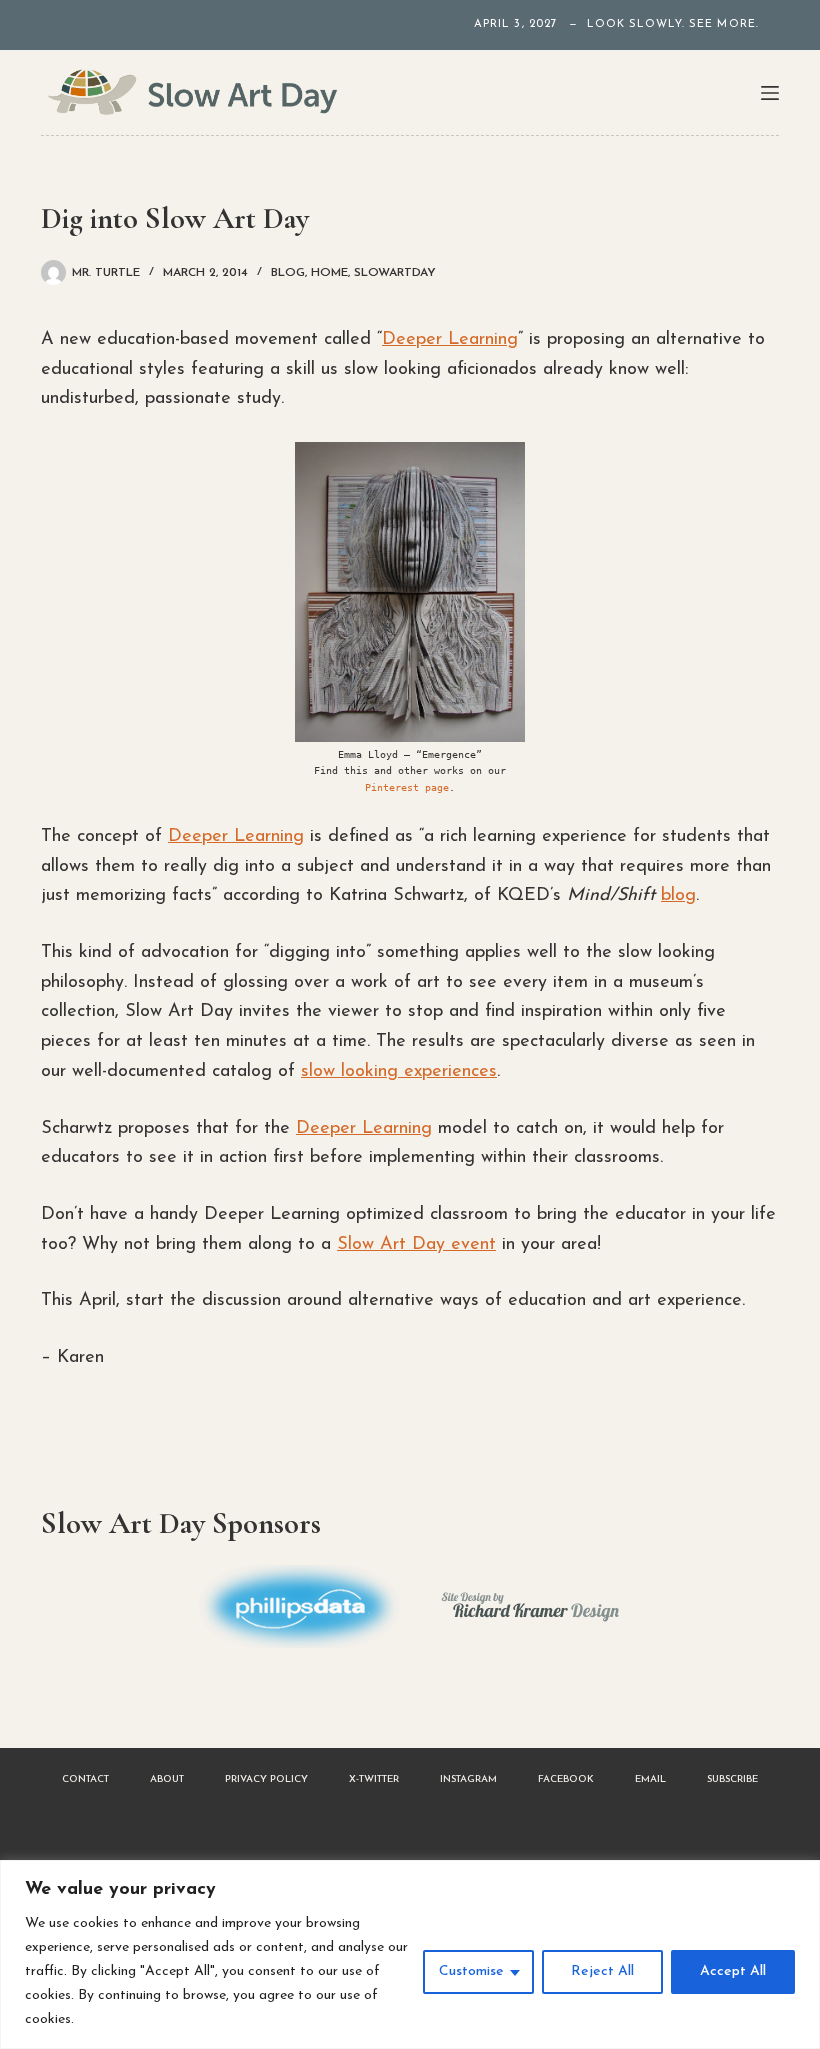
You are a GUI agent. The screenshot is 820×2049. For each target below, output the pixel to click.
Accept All (733, 1971)
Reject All (602, 1971)
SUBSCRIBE (732, 1779)
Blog (288, 273)
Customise (471, 1971)
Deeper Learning (450, 340)
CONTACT (85, 1779)
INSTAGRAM (468, 1779)
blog (678, 896)
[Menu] (770, 93)
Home (329, 273)
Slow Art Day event (416, 1245)
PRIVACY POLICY (266, 1779)
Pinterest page (407, 787)
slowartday (395, 273)
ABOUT (167, 1779)
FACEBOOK (566, 1779)
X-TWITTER (374, 1779)
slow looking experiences (399, 1072)
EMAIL (650, 1779)
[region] (410, 1954)
